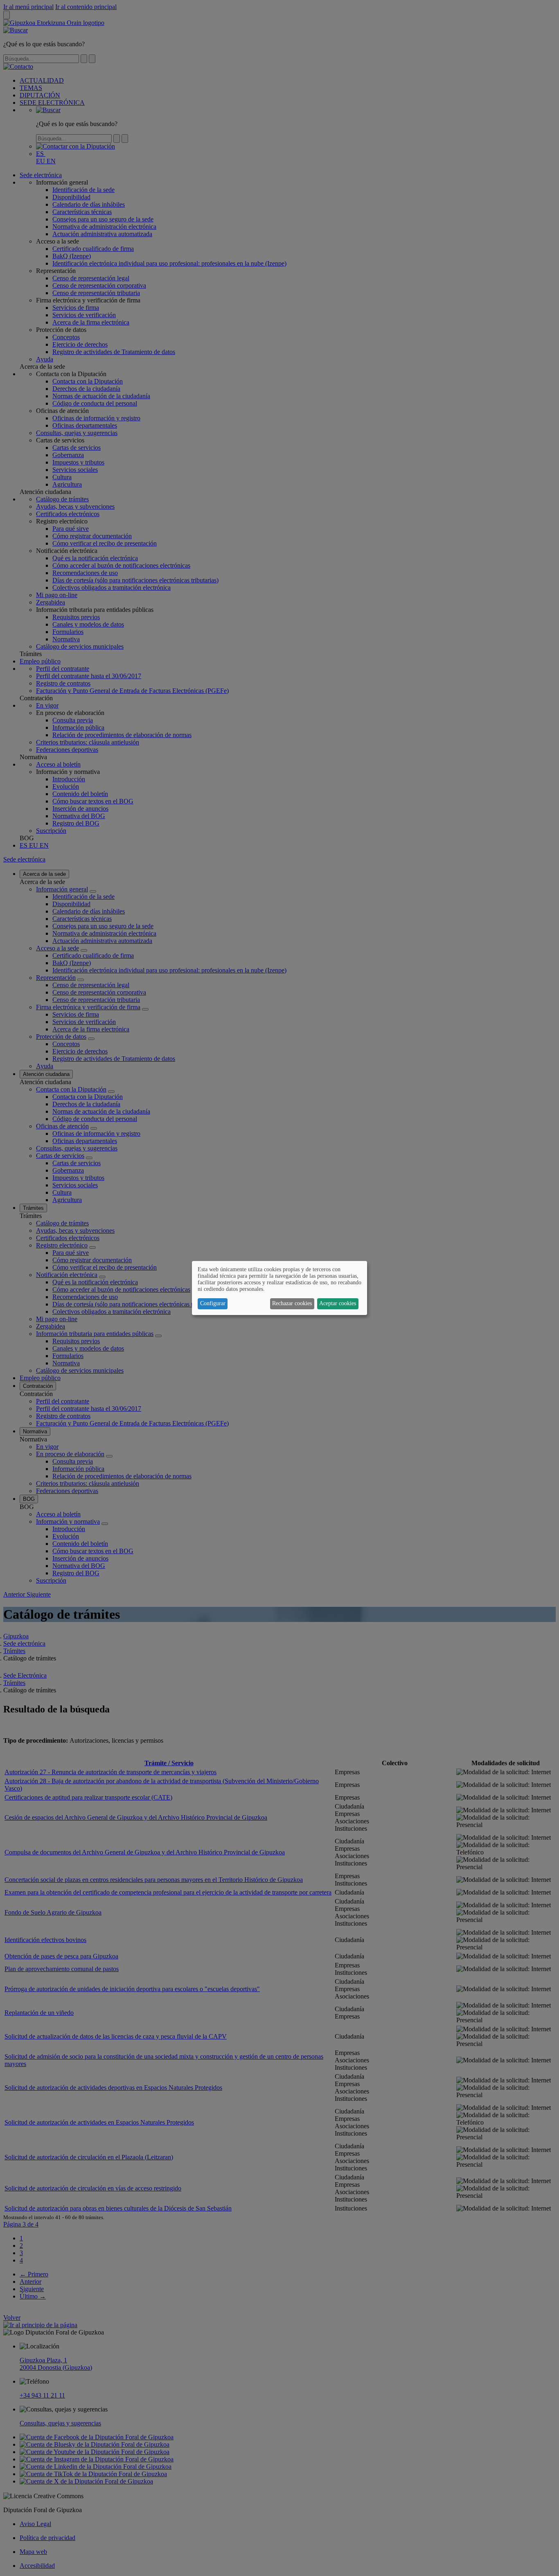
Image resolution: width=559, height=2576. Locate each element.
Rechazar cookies (292, 1303)
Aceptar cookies (338, 1303)
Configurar (213, 1303)
